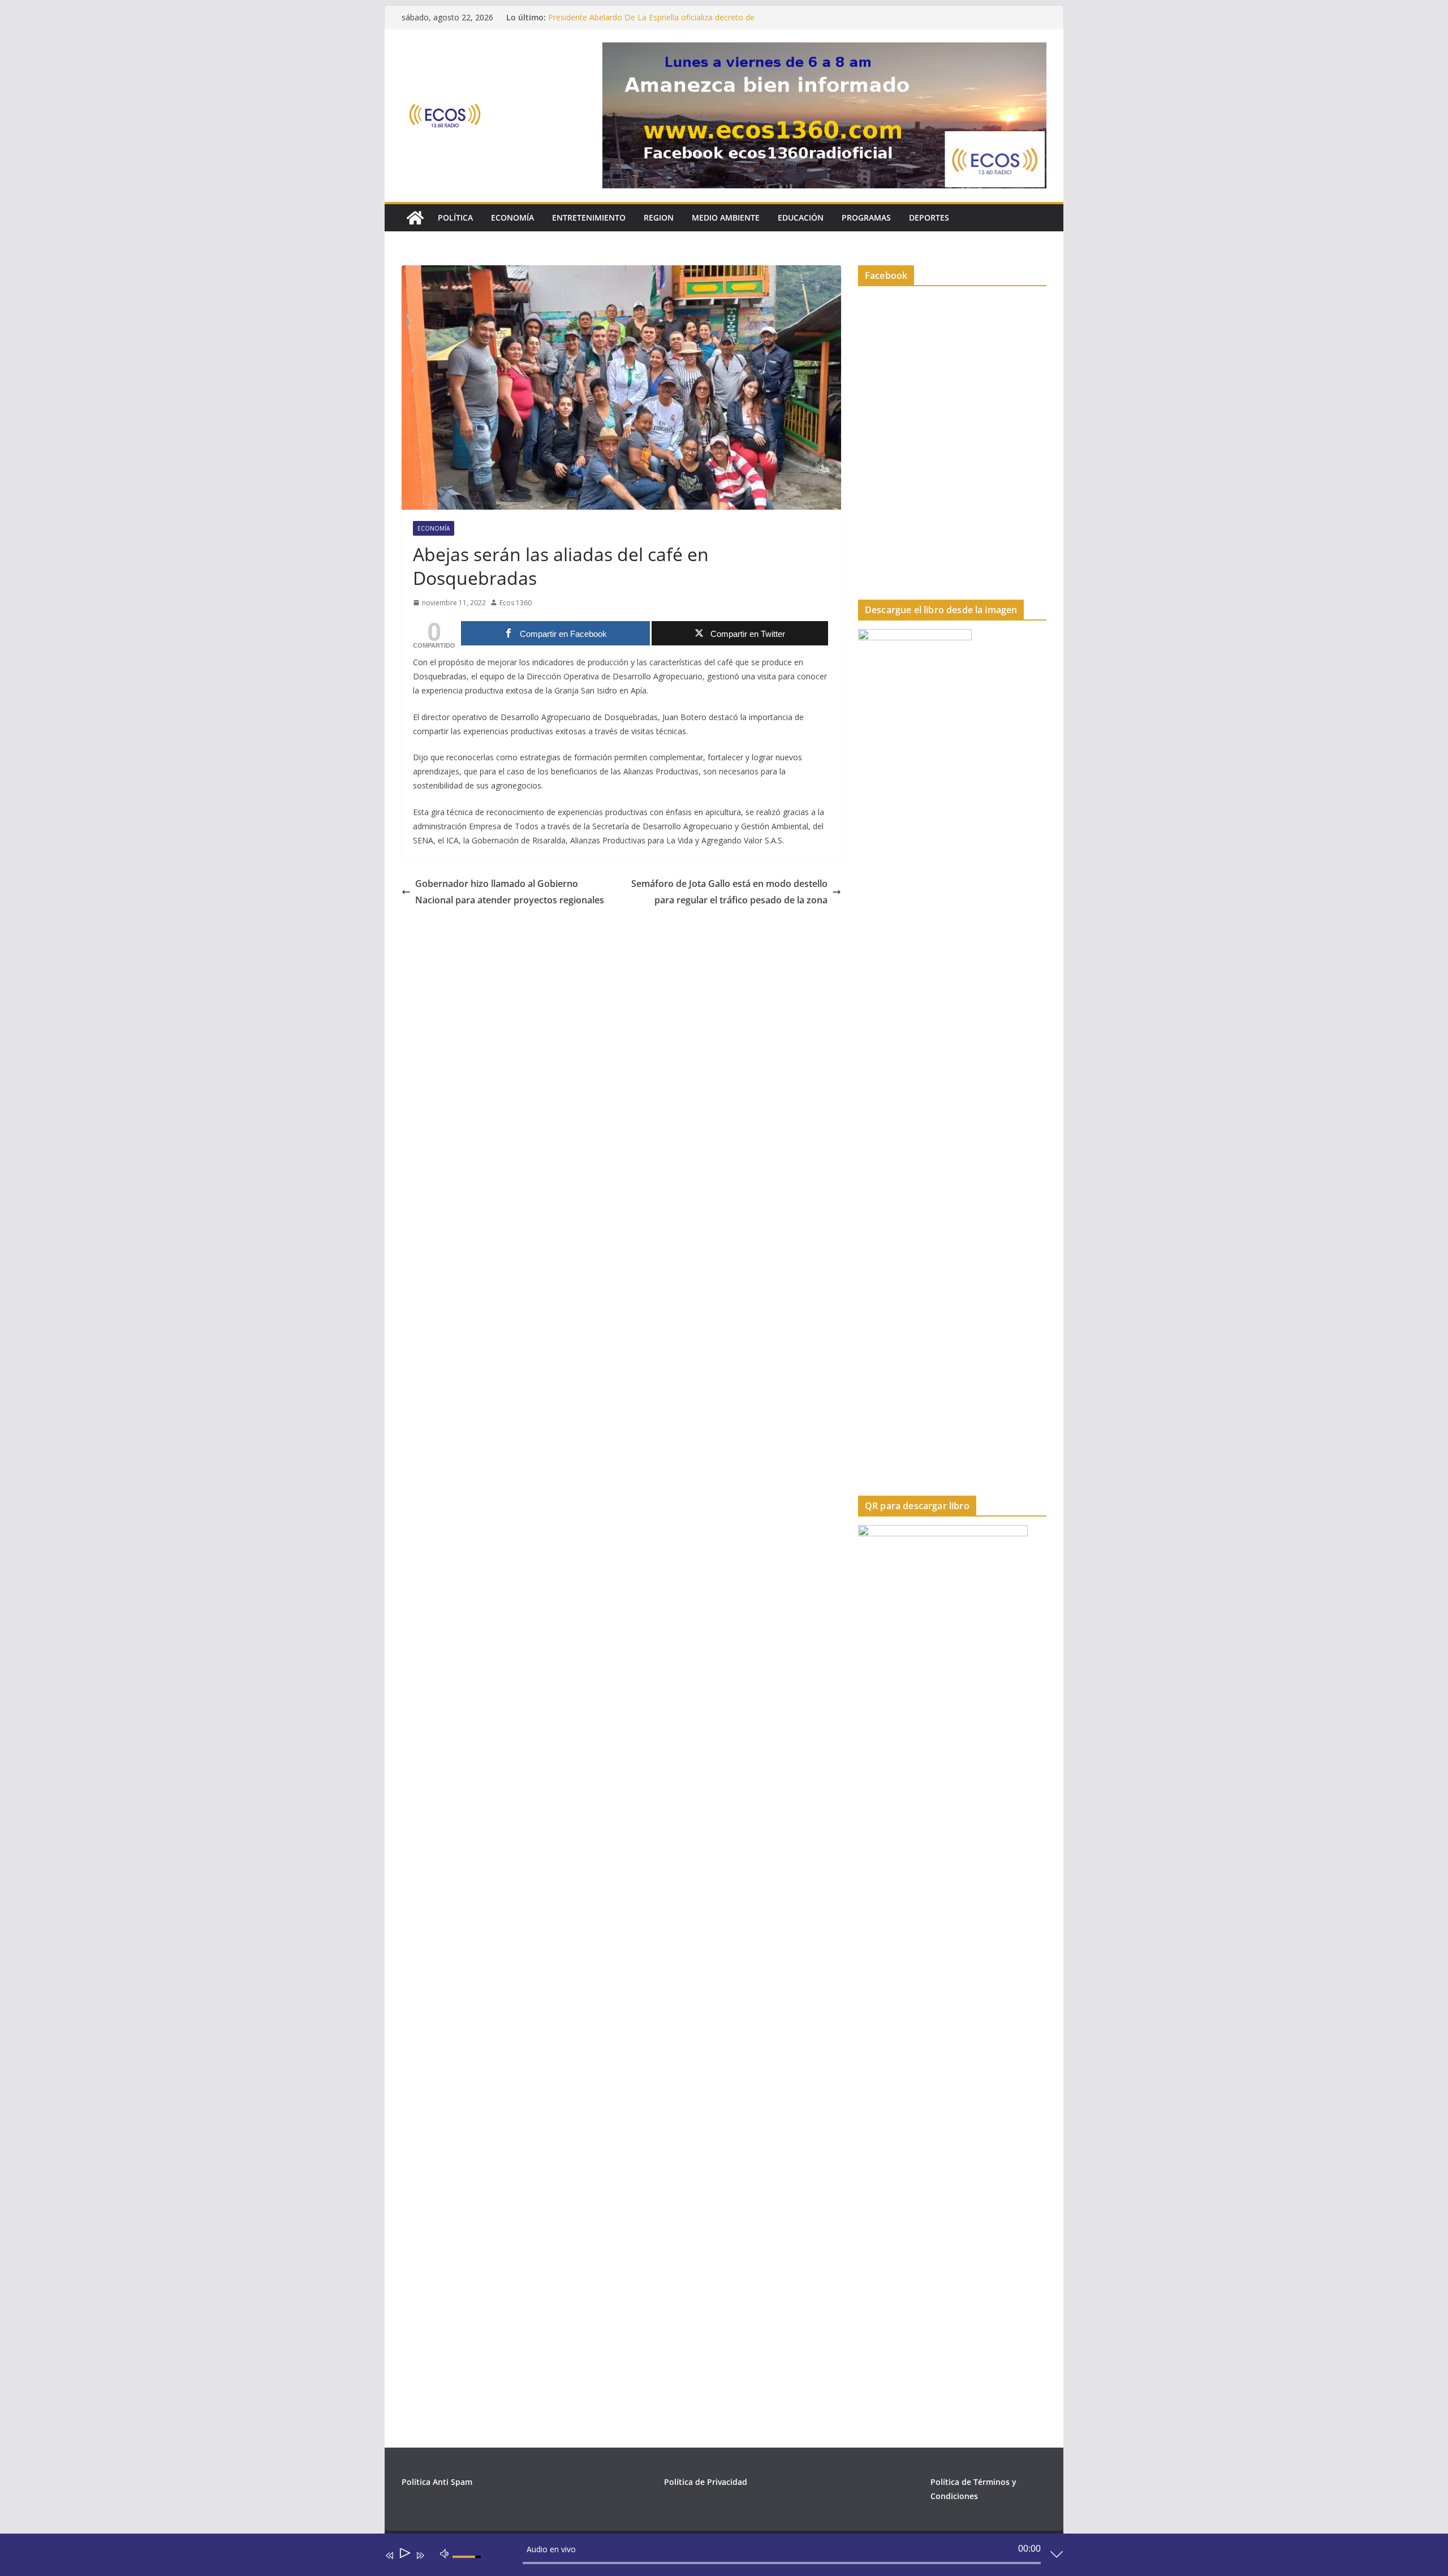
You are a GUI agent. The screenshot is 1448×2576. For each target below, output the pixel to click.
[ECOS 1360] (415, 218)
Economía (512, 217)
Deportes (929, 217)
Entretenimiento (589, 217)
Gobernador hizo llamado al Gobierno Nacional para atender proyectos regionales (510, 892)
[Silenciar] (445, 2553)
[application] (716, 2557)
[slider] (468, 2566)
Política (455, 217)
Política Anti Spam (437, 2482)
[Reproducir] (404, 2555)
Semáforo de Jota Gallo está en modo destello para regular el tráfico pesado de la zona (729, 892)
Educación (801, 217)
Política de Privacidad (706, 2482)
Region (659, 217)
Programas (866, 217)
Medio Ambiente (726, 217)
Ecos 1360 (516, 603)
